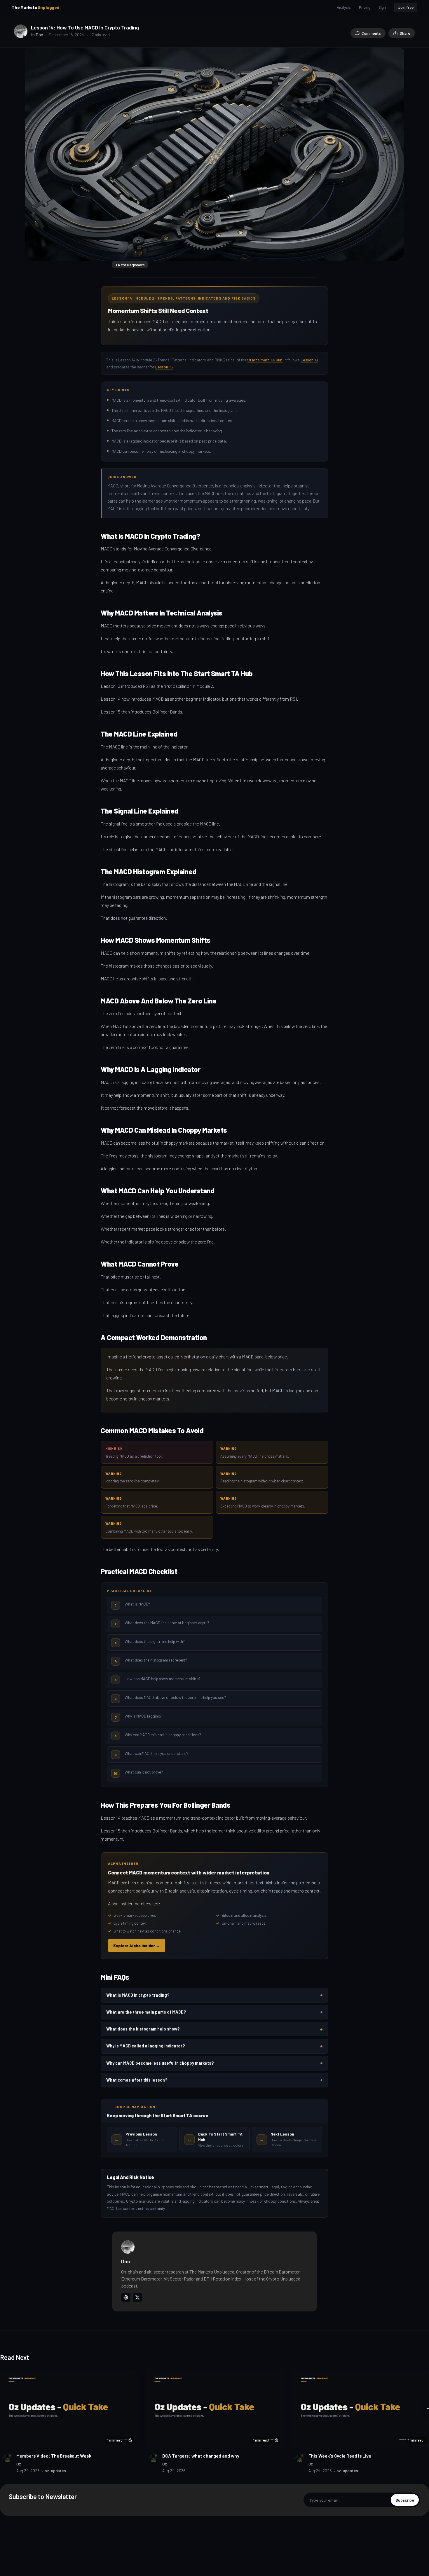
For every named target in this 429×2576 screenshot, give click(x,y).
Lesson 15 (164, 367)
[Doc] (21, 31)
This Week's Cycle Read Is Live (340, 2456)
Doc (39, 35)
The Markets (36, 7)
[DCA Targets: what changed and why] (214, 2408)
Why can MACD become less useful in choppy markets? (214, 2063)
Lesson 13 (309, 360)
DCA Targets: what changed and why (201, 2456)
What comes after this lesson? (214, 2080)
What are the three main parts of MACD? (214, 2012)
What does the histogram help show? (214, 2029)
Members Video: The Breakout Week (54, 2456)
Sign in (384, 7)
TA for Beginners (130, 265)
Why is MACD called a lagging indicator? (214, 2046)
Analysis (344, 7)
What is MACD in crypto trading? (214, 1995)
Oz (19, 2464)
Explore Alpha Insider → (137, 1945)
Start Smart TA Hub (265, 360)
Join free (406, 7)
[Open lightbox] (397, 55)
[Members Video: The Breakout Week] (69, 2408)
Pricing (365, 7)
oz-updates (55, 2471)
